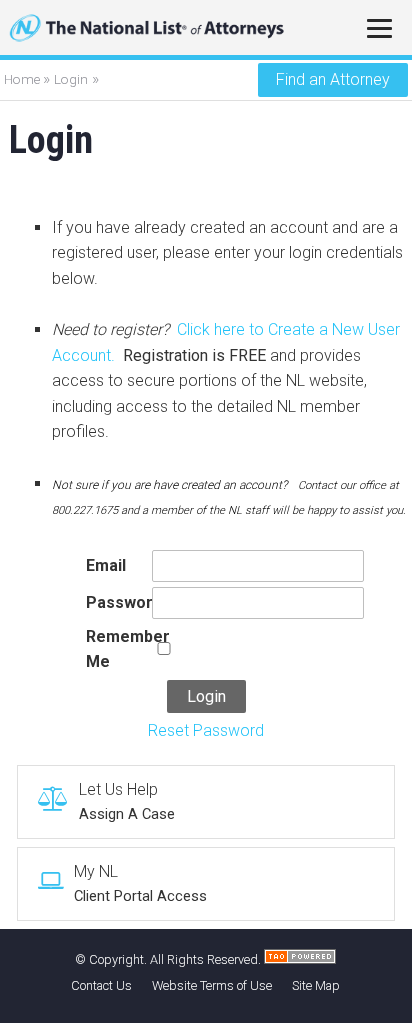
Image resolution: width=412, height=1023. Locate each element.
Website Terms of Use (212, 985)
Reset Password (206, 730)
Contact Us (101, 985)
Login (71, 79)
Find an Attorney (333, 79)
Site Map (316, 985)
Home (23, 79)
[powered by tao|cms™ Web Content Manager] (300, 959)
